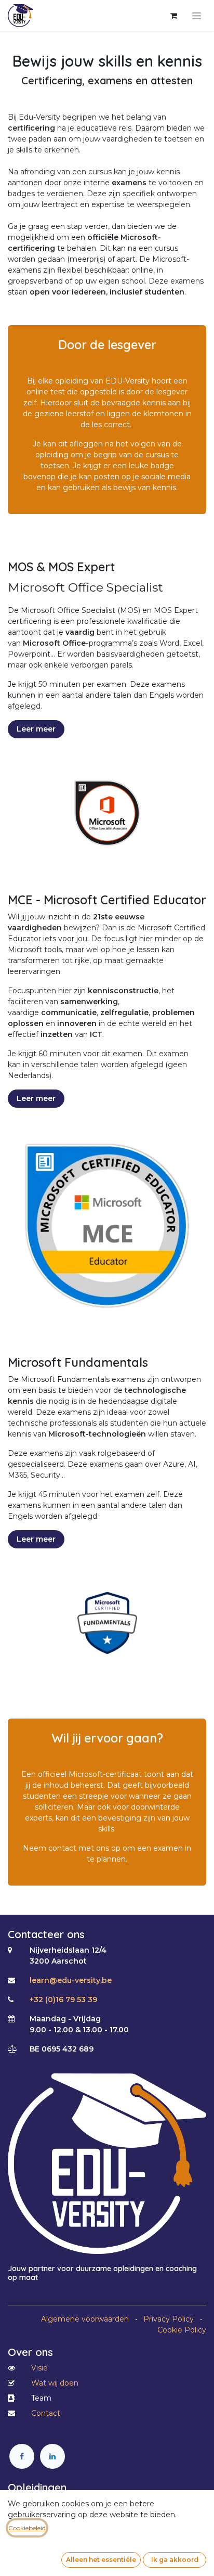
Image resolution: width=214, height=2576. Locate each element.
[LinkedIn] (52, 2456)
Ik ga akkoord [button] (175, 2560)
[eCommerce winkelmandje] (173, 16)
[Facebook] (22, 2456)
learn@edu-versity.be (71, 1980)
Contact (46, 2413)
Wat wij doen (55, 2383)
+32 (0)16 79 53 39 (63, 2000)
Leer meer (36, 729)
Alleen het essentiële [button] (101, 2560)
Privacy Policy (169, 2319)
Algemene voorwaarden (85, 2319)
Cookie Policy (182, 2330)
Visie (39, 2368)
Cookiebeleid (27, 2528)
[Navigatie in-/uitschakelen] (197, 16)
